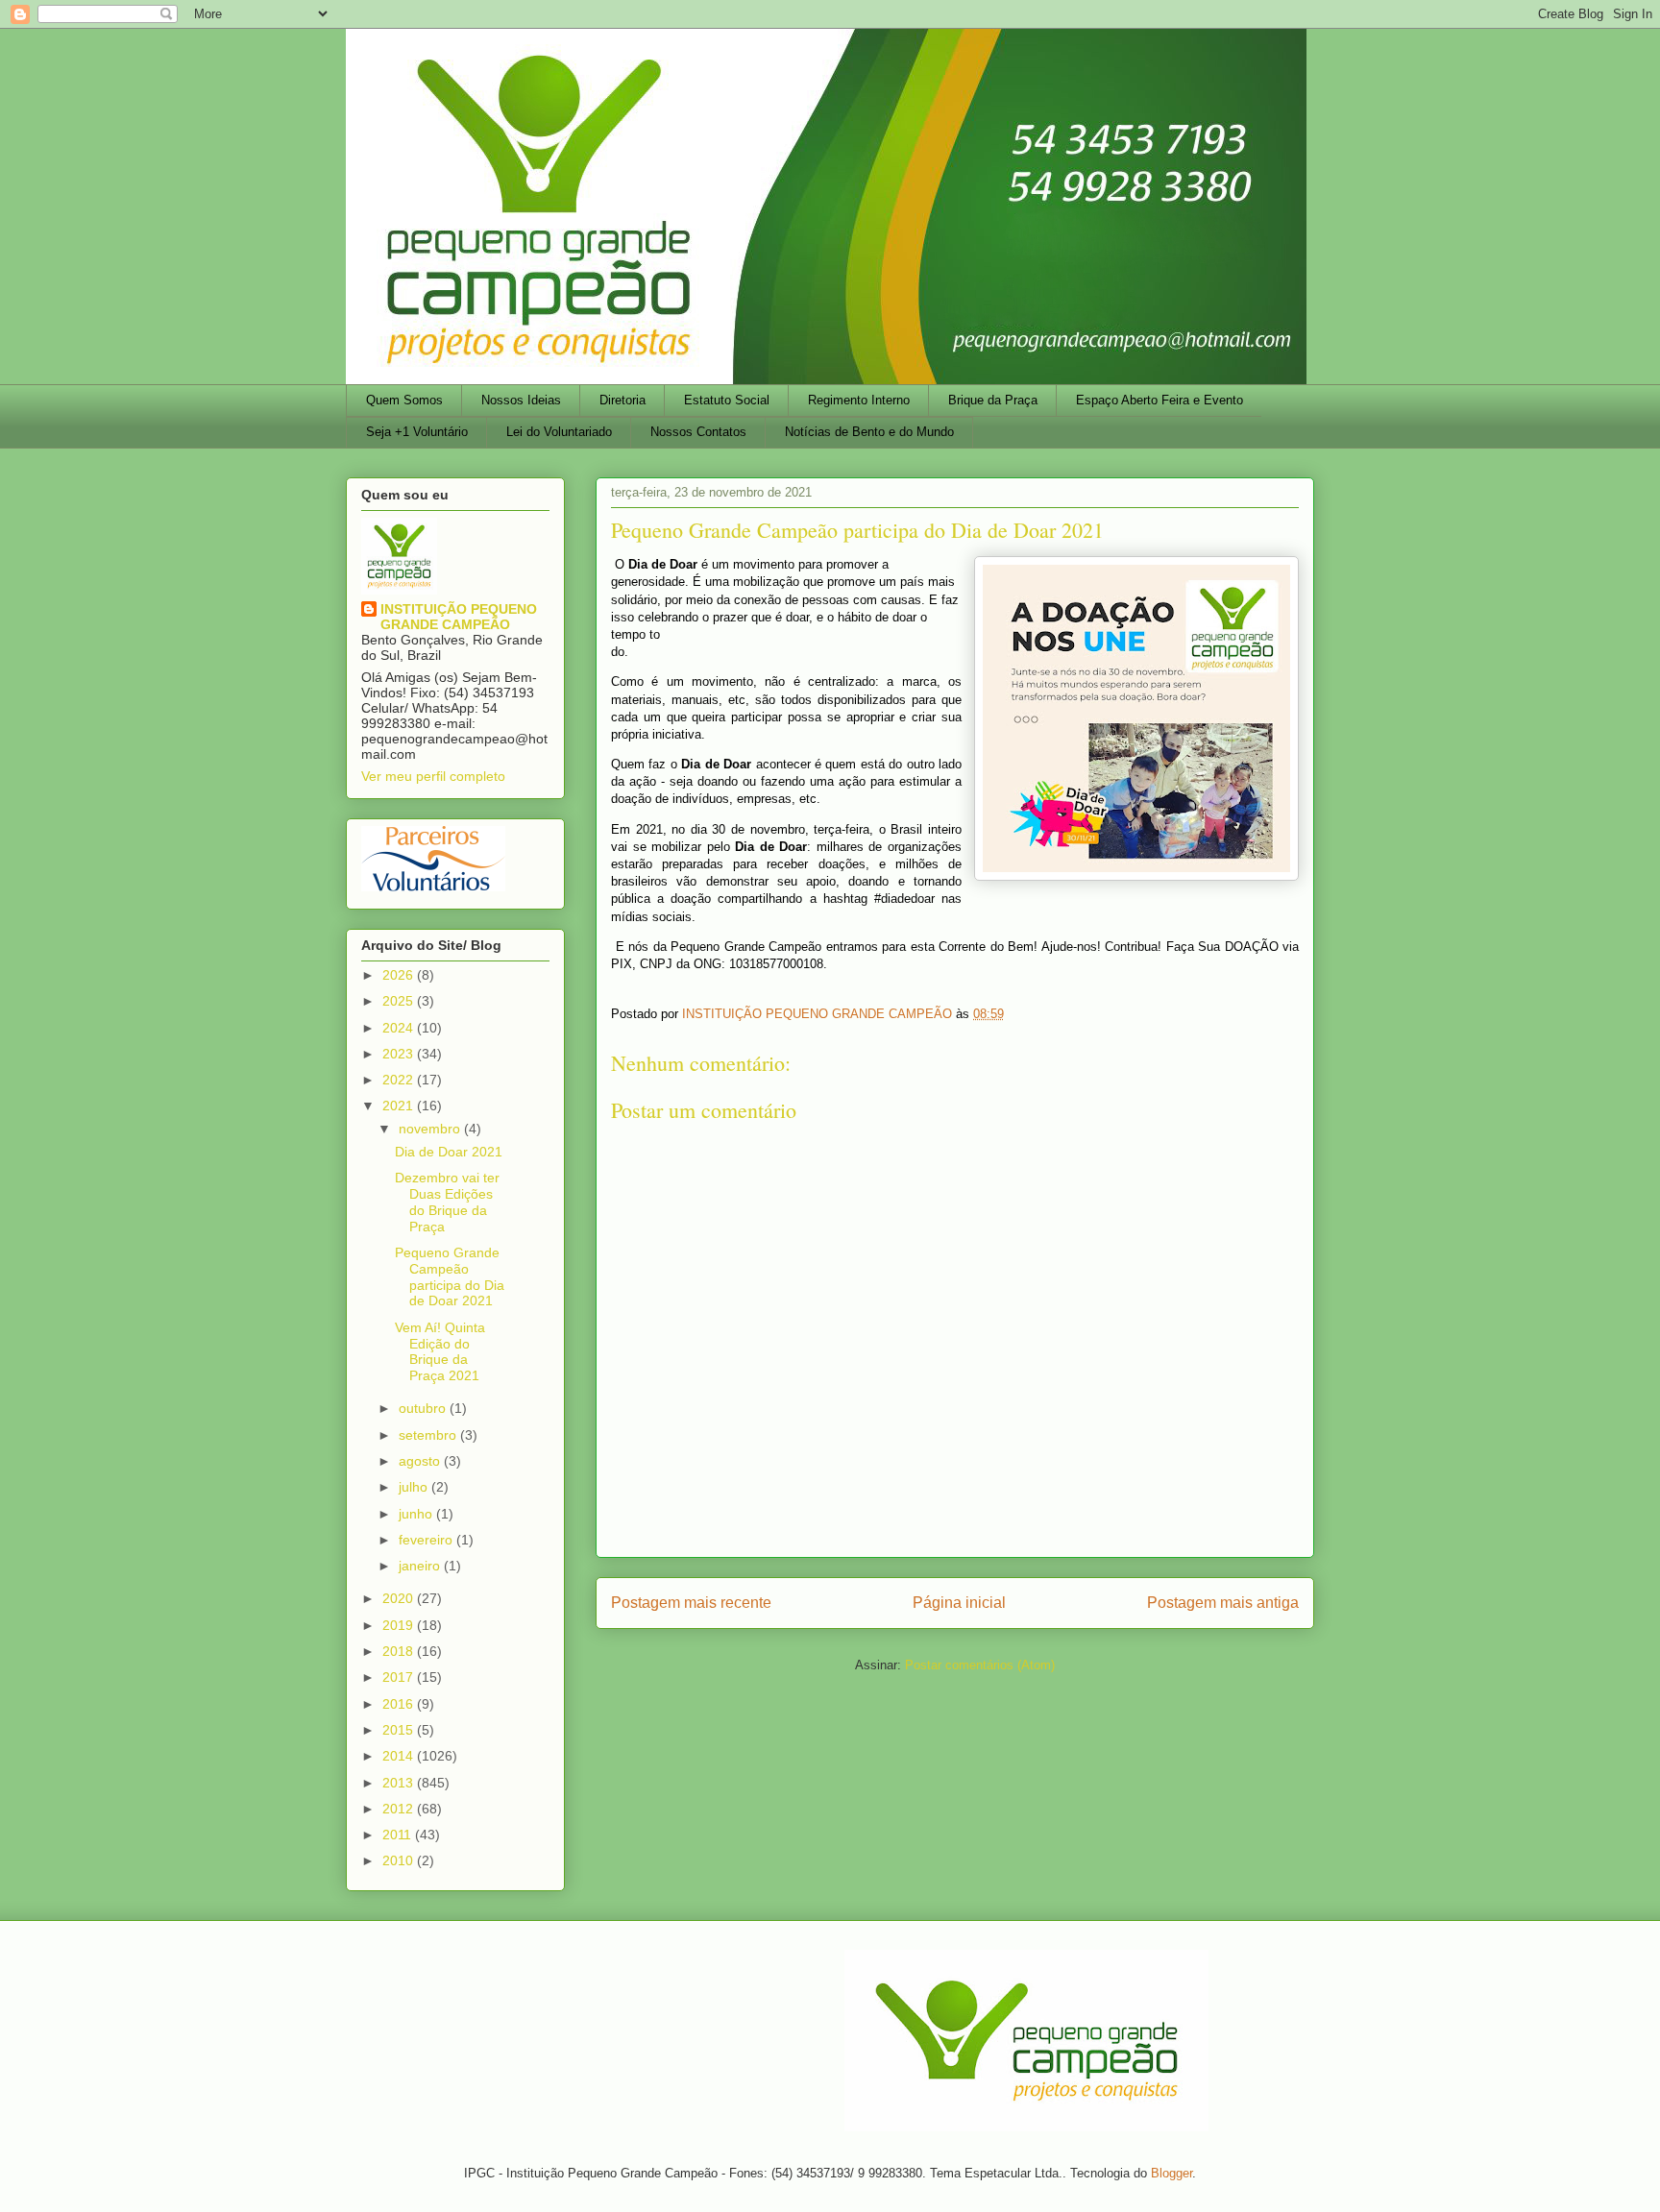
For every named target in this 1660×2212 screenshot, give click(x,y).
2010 (400, 1860)
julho (415, 1487)
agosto (421, 1461)
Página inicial (959, 1603)
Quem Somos (404, 400)
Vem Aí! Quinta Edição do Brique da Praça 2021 (440, 1351)
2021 (400, 1106)
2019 (400, 1625)
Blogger (1172, 2173)
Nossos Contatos (698, 432)
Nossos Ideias (521, 400)
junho (417, 1514)
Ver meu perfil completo (433, 776)
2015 (400, 1730)
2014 (400, 1756)
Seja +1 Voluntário (417, 432)
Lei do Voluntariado (559, 432)
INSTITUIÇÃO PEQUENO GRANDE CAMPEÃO (459, 617)
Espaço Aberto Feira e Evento (1160, 400)
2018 (400, 1651)
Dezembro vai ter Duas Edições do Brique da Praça (447, 1202)
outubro (424, 1408)
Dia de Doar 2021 (449, 1152)
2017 (400, 1677)
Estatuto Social (727, 400)
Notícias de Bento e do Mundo (869, 432)
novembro (431, 1129)
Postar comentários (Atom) (980, 1665)
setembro (429, 1435)
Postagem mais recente (691, 1603)
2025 (400, 1001)
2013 (400, 1783)
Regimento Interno (859, 400)
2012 (400, 1809)
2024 (400, 1028)
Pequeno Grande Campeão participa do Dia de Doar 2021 (450, 1276)
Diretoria (622, 400)
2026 (400, 975)
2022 (400, 1080)
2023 (400, 1054)
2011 (399, 1835)
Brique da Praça (993, 400)
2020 (400, 1598)
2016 (400, 1704)
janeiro (421, 1566)
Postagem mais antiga (1223, 1603)
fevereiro (427, 1540)
